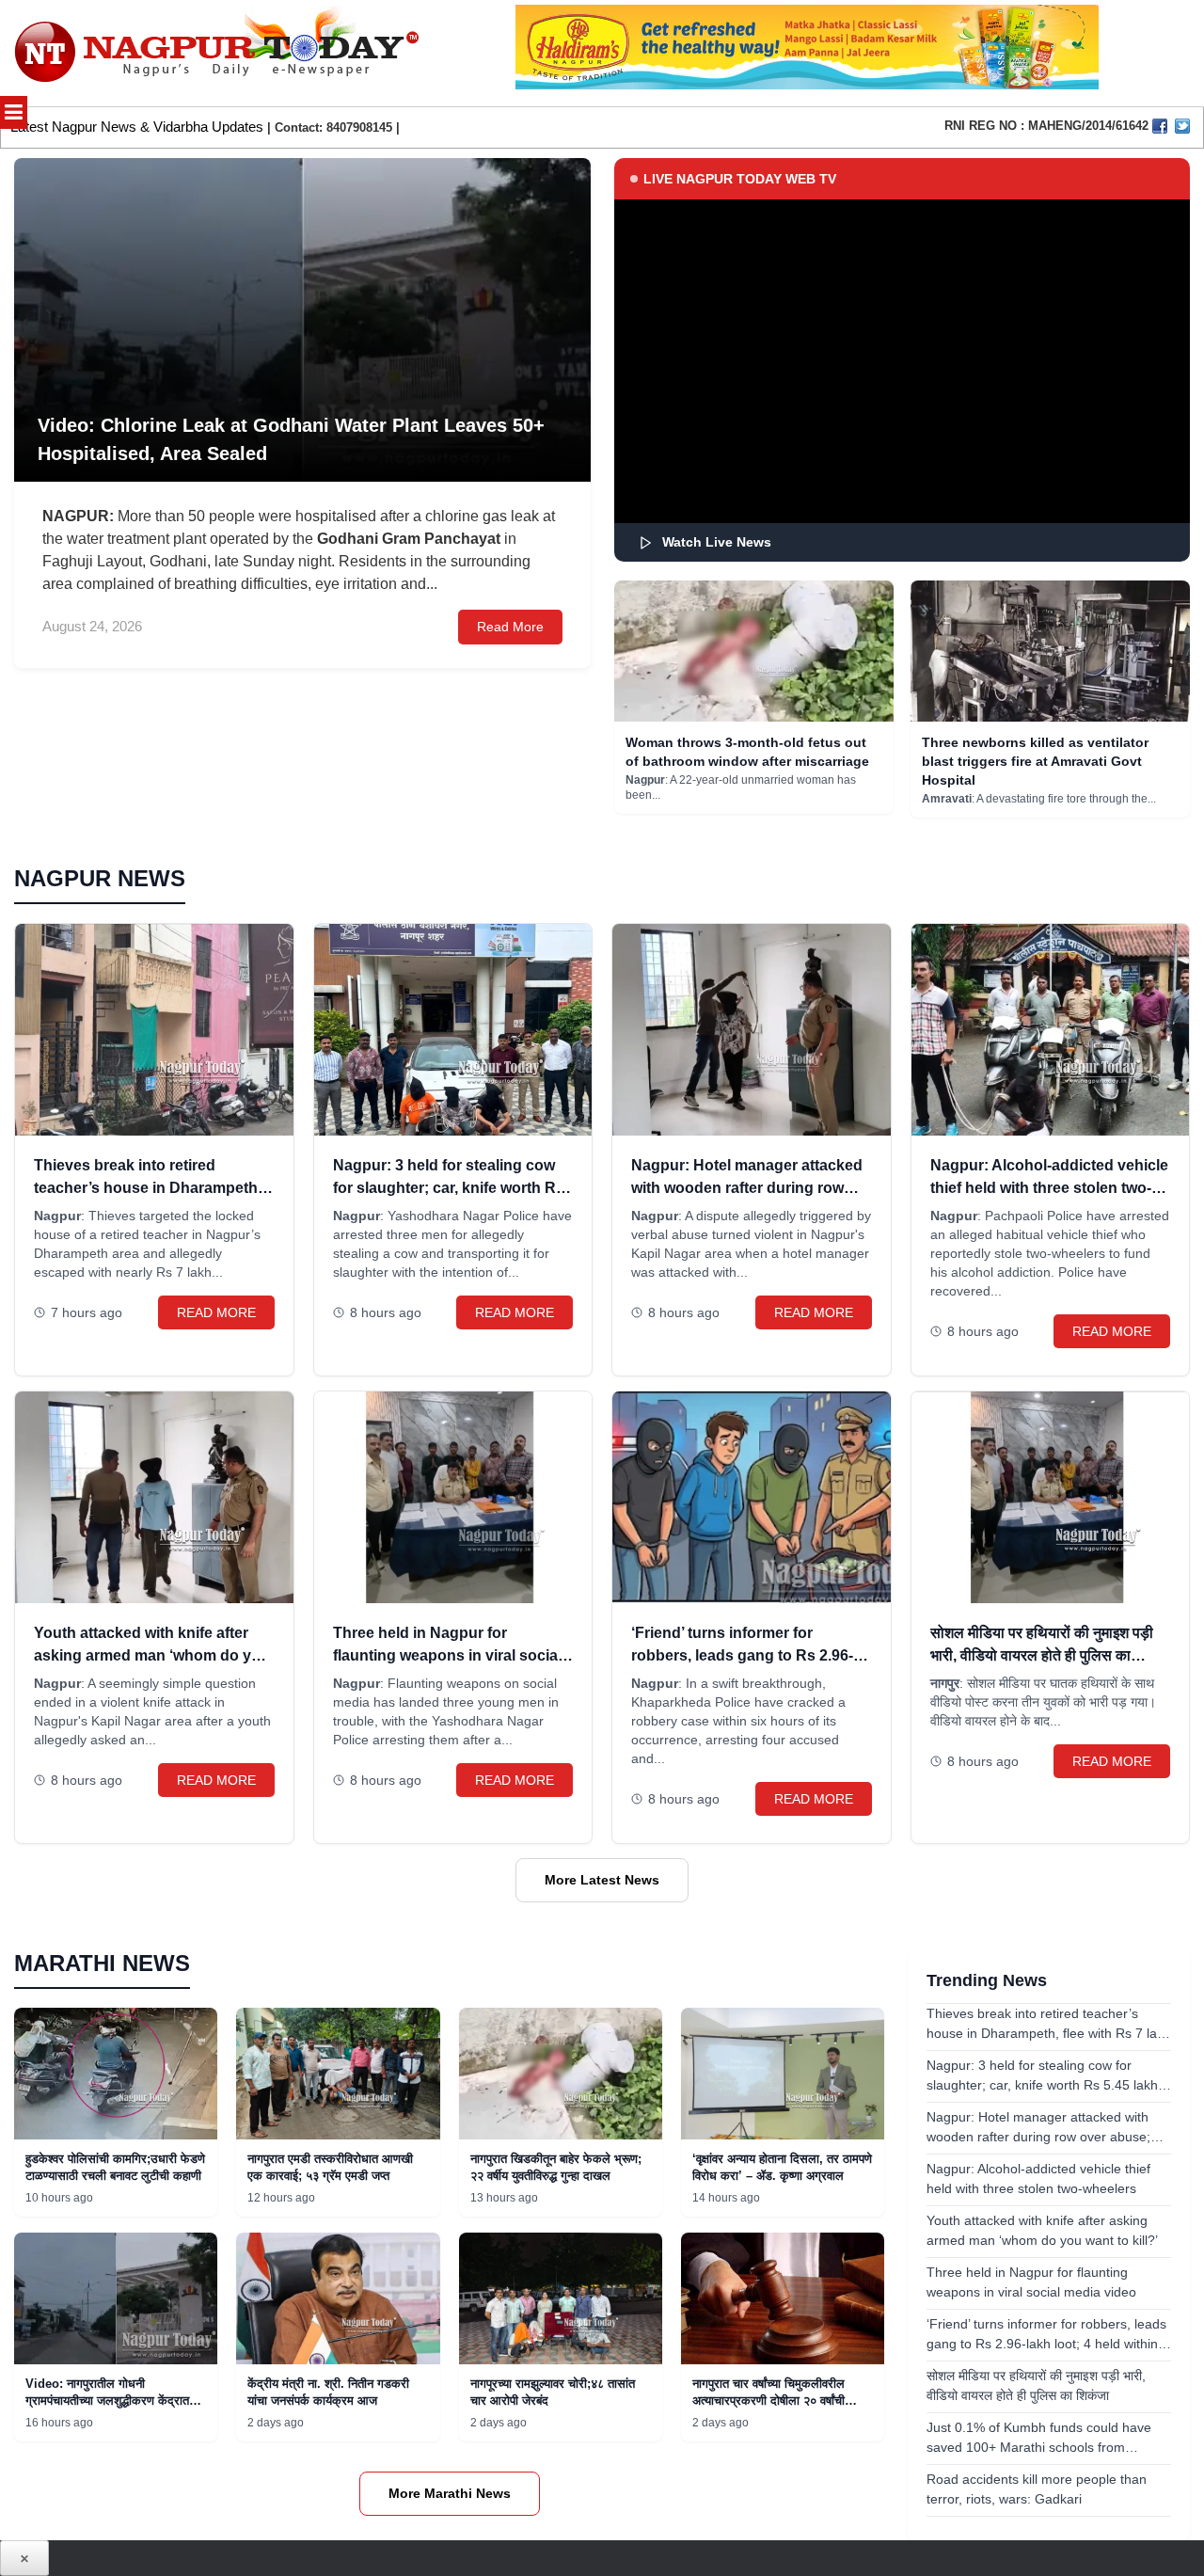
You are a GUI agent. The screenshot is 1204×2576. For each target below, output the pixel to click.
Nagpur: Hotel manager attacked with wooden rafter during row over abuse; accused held (747, 1188)
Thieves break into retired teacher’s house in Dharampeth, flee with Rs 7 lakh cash (148, 1188)
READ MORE (216, 1312)
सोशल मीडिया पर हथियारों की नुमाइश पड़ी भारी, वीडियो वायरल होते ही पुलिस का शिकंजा (1042, 1655)
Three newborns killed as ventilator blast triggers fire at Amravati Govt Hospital (1035, 761)
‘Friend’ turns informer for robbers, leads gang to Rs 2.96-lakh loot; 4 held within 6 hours (742, 1655)
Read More (510, 627)
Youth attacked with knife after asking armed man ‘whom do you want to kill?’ (152, 1655)
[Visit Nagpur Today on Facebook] (1160, 126)
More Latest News (602, 1880)
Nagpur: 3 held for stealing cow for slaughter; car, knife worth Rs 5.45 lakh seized (449, 1188)
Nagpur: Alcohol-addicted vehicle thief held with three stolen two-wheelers (1049, 1188)
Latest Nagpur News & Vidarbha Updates (137, 127)
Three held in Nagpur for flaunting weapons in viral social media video (447, 1655)
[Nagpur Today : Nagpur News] (219, 53)
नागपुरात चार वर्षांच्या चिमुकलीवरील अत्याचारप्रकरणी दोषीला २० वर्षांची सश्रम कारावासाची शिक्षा (768, 2401)
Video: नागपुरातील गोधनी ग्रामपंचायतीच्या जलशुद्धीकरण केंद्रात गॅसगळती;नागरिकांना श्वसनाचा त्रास (107, 2401)
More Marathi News (450, 2493)
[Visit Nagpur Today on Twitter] (1182, 126)
